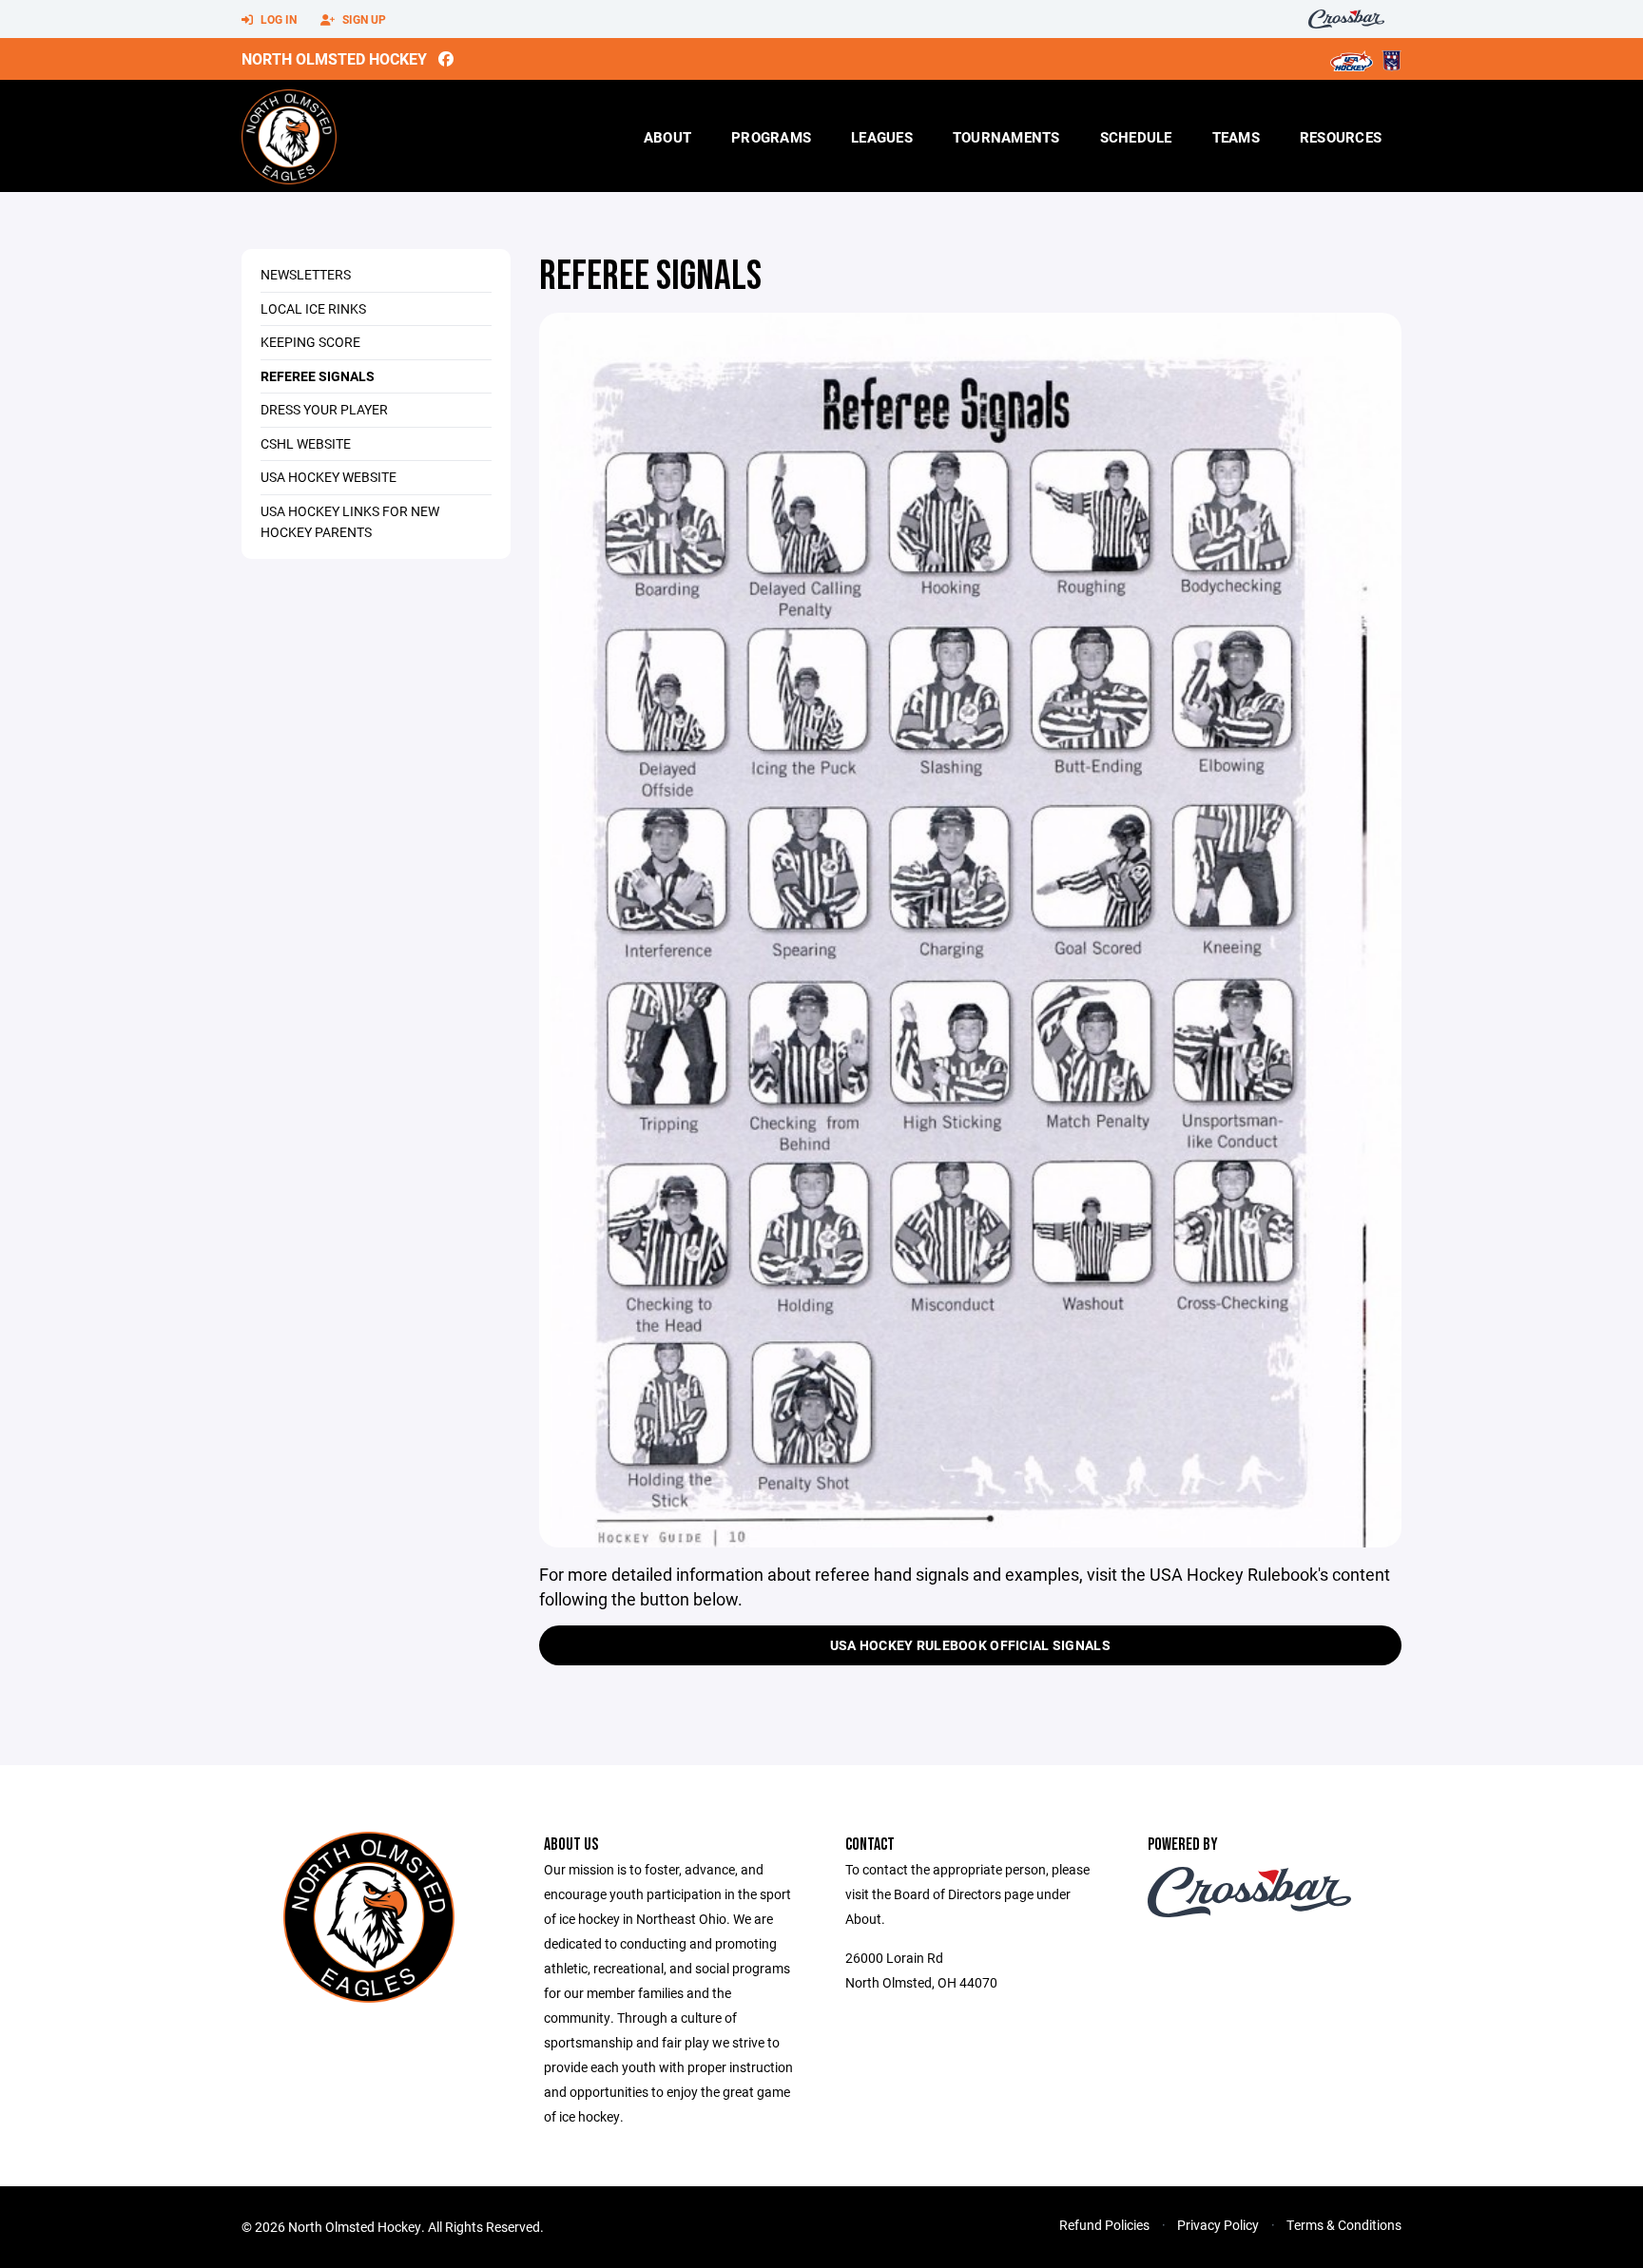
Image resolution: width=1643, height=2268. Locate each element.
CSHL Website (306, 443)
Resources (1341, 137)
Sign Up (363, 19)
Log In (277, 19)
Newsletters (306, 274)
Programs (771, 137)
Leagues (882, 137)
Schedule (1136, 137)
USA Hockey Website (329, 477)
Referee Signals (318, 376)
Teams (1236, 137)
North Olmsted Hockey (334, 58)
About (667, 137)
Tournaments (1006, 137)
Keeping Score (310, 342)
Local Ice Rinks (313, 308)
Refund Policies (1104, 2225)
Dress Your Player (324, 409)
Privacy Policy (1218, 2225)
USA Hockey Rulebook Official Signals (970, 1645)
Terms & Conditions (1344, 2225)
